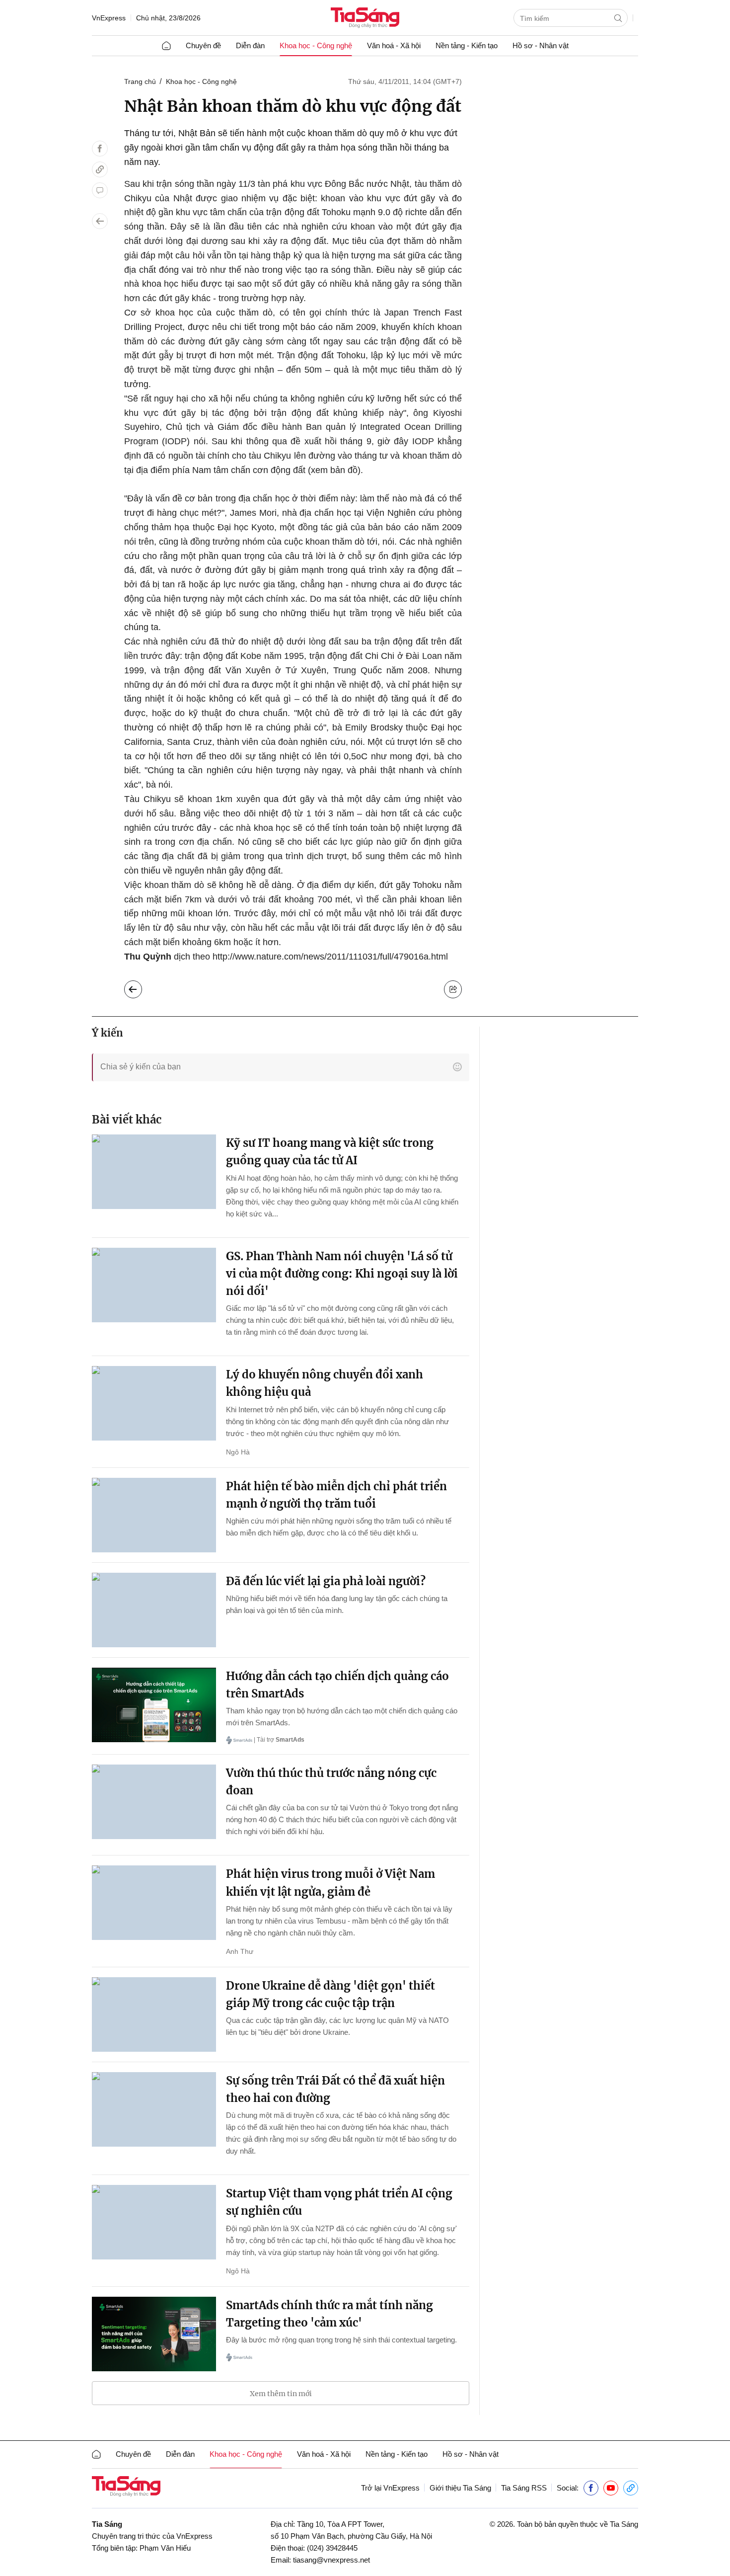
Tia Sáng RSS (524, 2488)
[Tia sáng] (365, 19)
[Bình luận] (100, 190)
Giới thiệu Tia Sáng (460, 2488)
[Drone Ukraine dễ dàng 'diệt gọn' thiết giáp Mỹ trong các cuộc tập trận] (154, 2014)
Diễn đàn (250, 45)
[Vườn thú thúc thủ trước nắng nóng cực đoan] (154, 1802)
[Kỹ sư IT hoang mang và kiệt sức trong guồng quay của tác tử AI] (154, 1172)
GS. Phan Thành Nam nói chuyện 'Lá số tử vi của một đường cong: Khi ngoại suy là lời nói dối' (342, 1274)
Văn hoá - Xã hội (394, 45)
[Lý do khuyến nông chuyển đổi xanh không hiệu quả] (154, 1403)
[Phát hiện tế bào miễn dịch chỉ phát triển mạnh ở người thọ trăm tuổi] (154, 1515)
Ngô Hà (238, 1452)
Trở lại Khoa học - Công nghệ (141, 987)
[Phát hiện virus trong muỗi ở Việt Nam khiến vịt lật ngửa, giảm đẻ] (154, 1903)
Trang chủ (140, 81)
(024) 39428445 (332, 2548)
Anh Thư (240, 1951)
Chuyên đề (203, 45)
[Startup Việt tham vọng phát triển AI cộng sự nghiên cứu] (154, 2222)
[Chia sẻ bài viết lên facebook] (100, 149)
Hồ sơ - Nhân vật (541, 45)
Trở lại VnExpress (390, 2488)
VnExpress (109, 18)
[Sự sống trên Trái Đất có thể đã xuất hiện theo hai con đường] (154, 2109)
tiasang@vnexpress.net (331, 2560)
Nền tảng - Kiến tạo (467, 45)
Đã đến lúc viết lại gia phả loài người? (326, 1581)
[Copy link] (100, 169)
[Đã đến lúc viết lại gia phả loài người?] (154, 1610)
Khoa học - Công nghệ (316, 45)
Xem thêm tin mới (281, 2394)
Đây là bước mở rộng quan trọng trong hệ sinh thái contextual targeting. (341, 2340)
